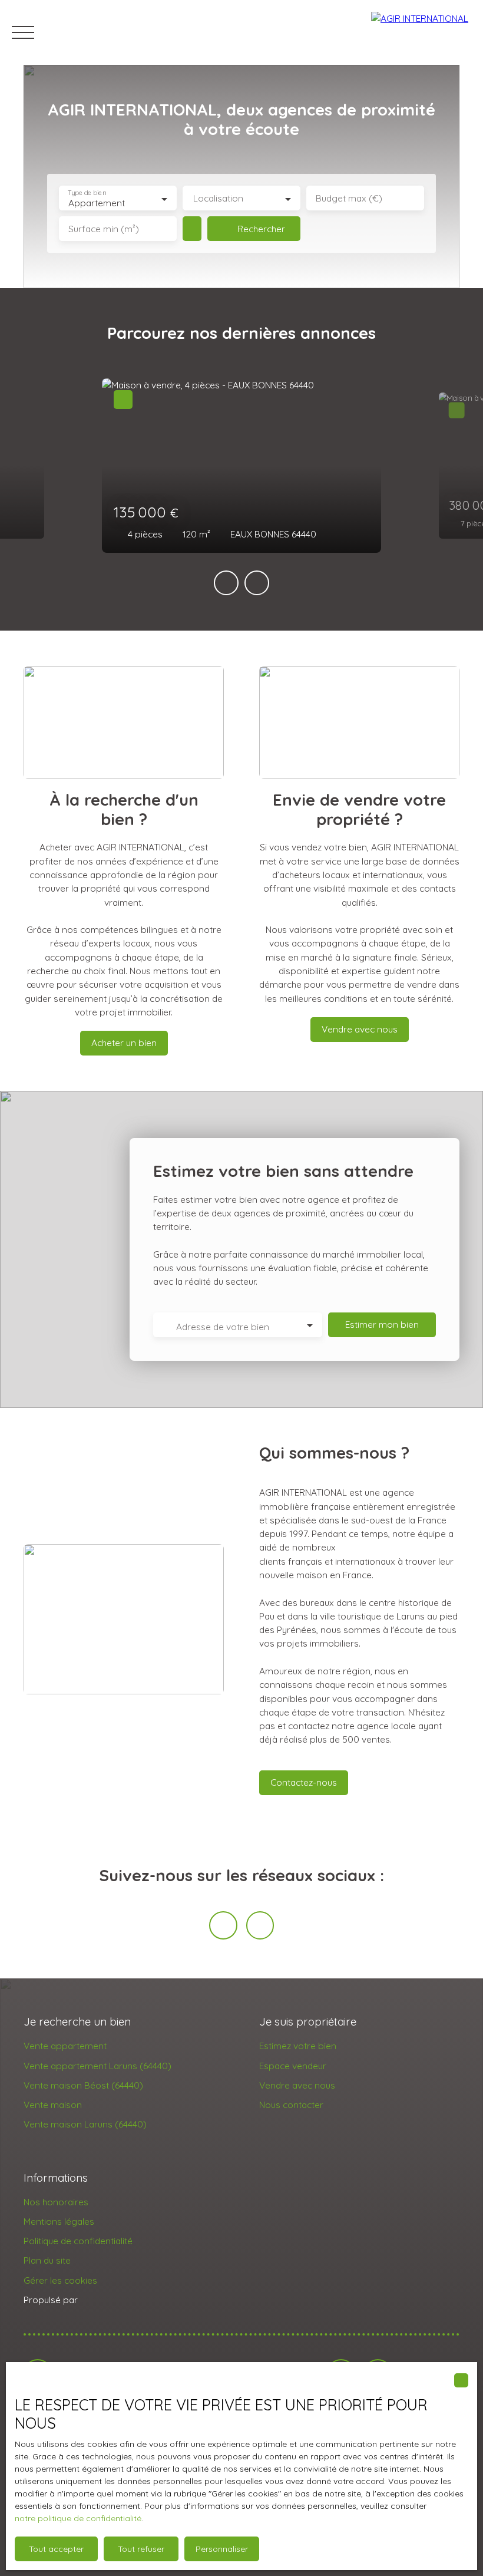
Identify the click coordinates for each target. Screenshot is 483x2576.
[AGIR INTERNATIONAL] (421, 32)
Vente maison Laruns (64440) (85, 2124)
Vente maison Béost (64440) (83, 2085)
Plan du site (47, 2260)
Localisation (218, 198)
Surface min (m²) (104, 229)
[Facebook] (223, 1925)
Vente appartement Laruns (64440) (97, 2066)
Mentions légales (59, 2221)
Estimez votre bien (298, 2046)
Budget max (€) (349, 198)
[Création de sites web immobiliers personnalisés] (109, 2300)
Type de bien (87, 193)
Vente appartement (65, 2046)
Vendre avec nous (297, 2085)
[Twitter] (260, 1925)
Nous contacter (291, 2105)
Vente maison (53, 2105)
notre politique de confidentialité (78, 2518)
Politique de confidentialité (78, 2241)
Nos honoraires (56, 2202)
